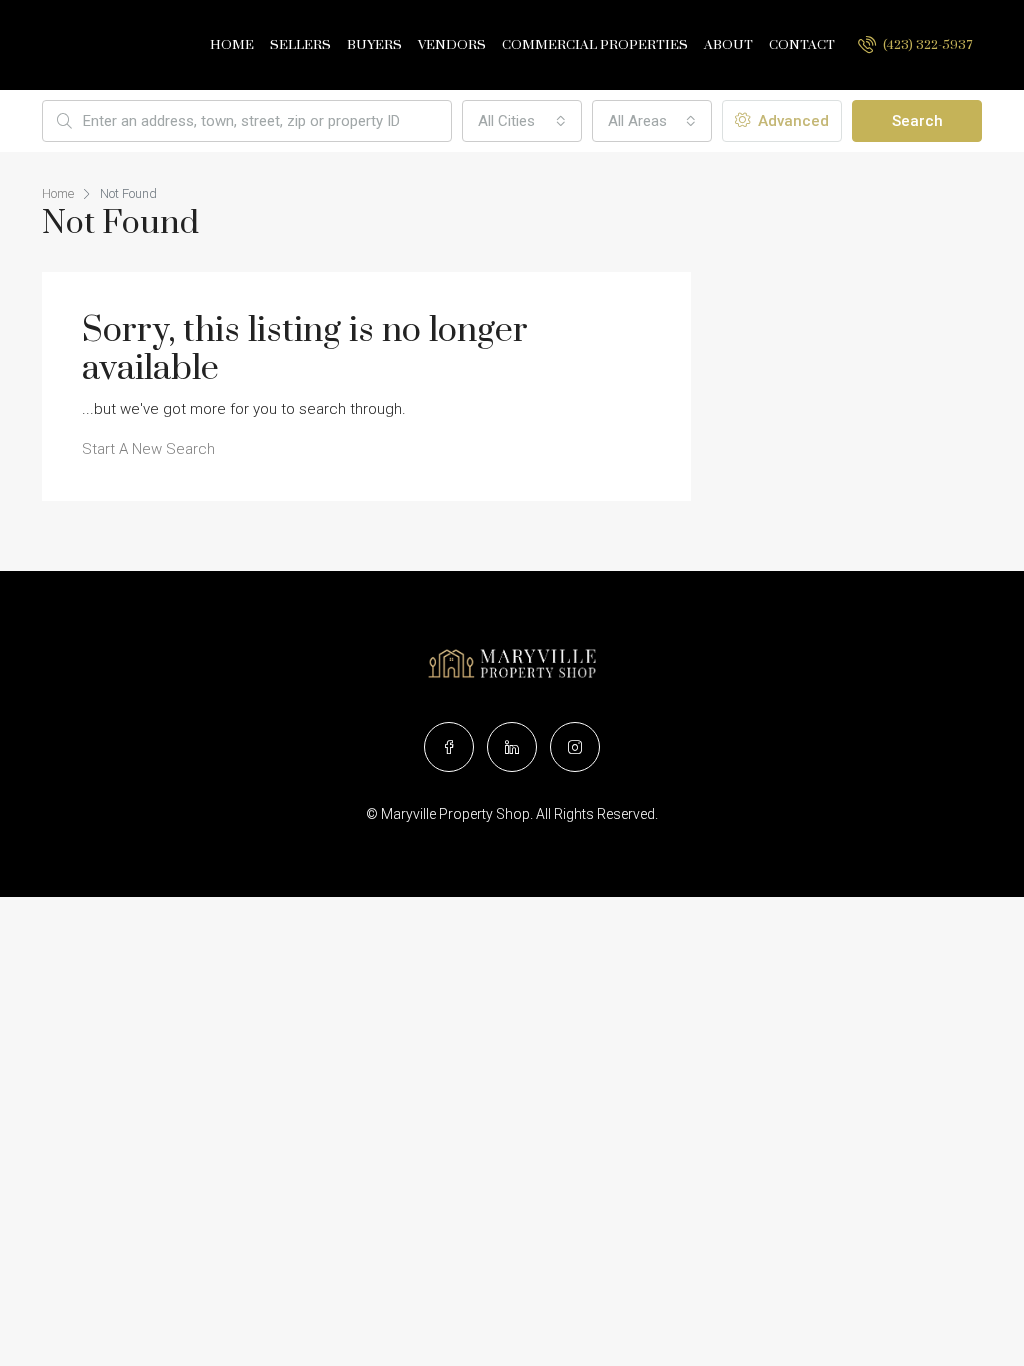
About (728, 45)
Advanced (791, 121)
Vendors (452, 45)
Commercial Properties (595, 45)
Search (917, 121)
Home (232, 45)
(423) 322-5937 (926, 45)
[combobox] (522, 121)
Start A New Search (148, 449)
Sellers (300, 45)
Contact (802, 45)
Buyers (374, 45)
